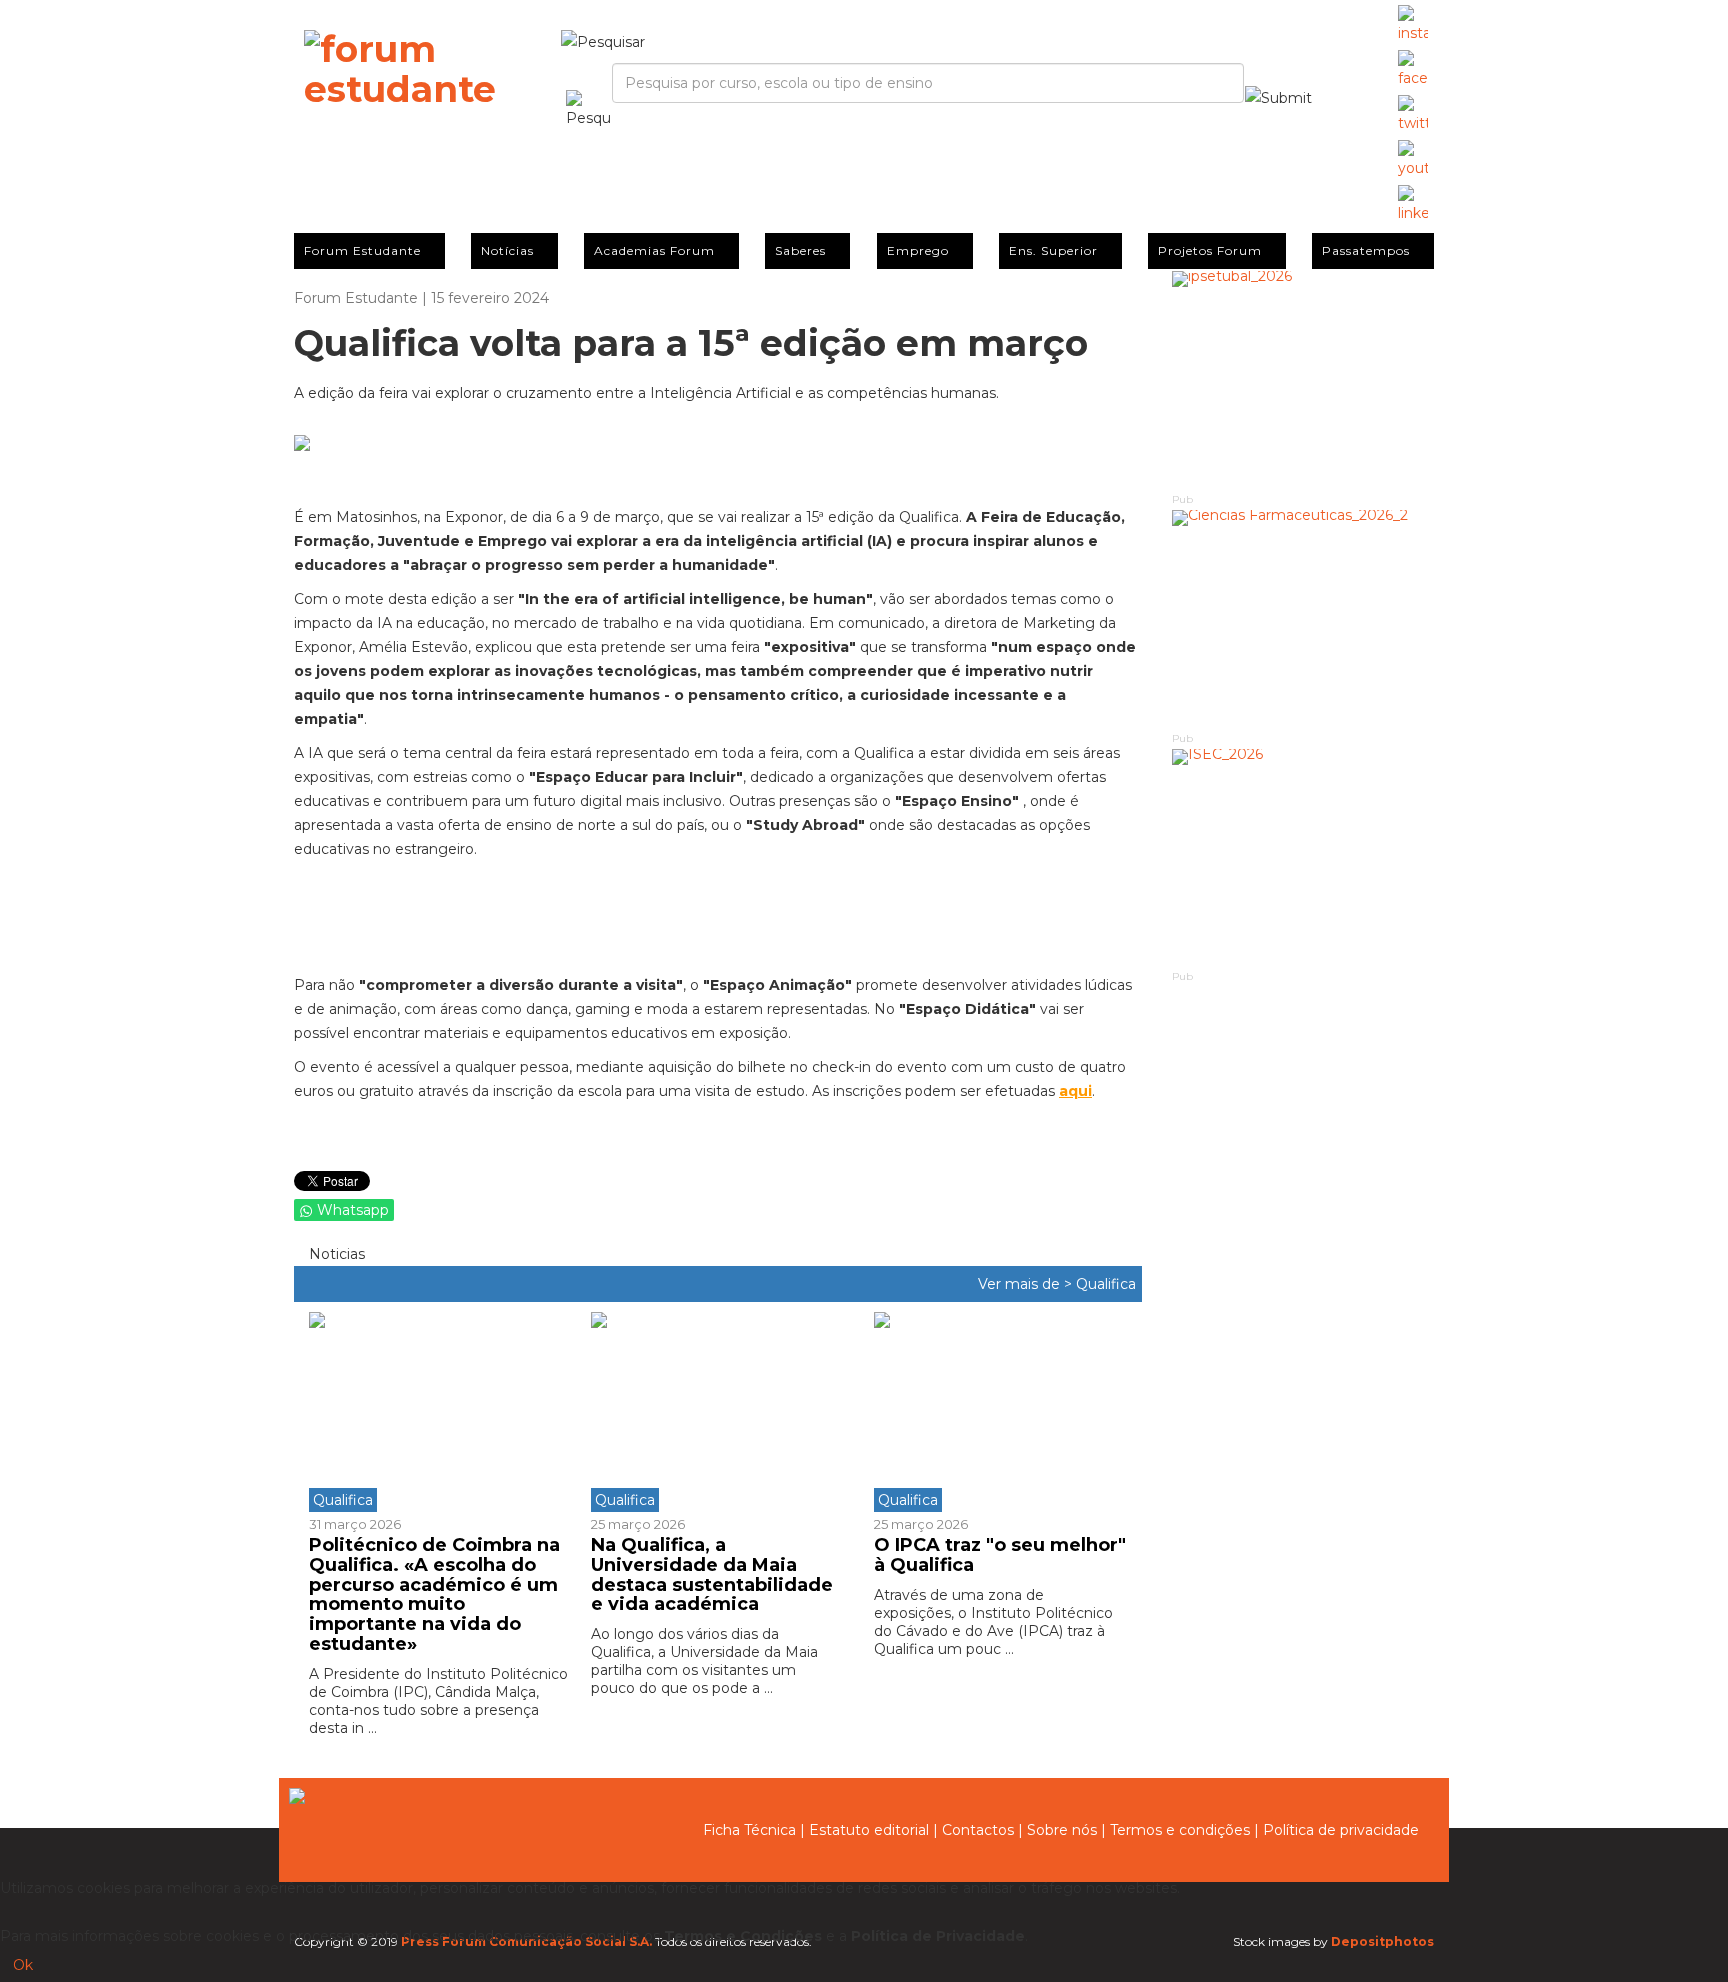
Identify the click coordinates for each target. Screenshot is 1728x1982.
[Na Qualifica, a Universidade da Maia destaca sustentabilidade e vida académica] (717, 1412)
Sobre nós (1062, 1830)
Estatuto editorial (869, 1830)
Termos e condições (1180, 1830)
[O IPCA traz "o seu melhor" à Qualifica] (1000, 1412)
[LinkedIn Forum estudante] (1413, 205)
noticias (335, 1254)
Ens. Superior (1053, 250)
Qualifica (1106, 1284)
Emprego (918, 250)
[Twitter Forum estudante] (1413, 115)
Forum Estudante (362, 250)
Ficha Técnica (749, 1830)
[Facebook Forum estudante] (1413, 70)
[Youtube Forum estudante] (1413, 160)
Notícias (507, 250)
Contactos (978, 1830)
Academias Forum (654, 250)
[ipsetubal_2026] (1303, 380)
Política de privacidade (1341, 1830)
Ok (23, 1965)
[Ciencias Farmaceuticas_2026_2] (1303, 619)
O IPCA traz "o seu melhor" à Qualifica (1000, 1555)
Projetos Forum (1210, 250)
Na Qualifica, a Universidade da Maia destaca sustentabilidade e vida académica (712, 1574)
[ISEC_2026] (1303, 858)
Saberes (800, 250)
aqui (1075, 1091)
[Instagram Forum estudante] (1413, 25)
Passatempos (1366, 250)
